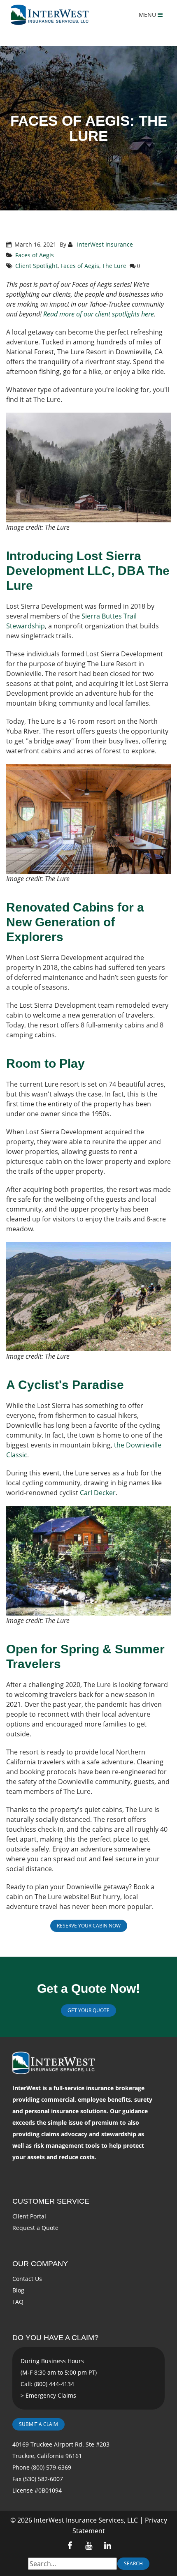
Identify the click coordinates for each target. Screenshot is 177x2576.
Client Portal (29, 2216)
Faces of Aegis (35, 255)
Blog (18, 2290)
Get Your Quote (88, 2010)
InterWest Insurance (104, 244)
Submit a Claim (38, 2424)
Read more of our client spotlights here (99, 314)
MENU (148, 15)
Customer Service (51, 2201)
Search (133, 2563)
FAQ (18, 2302)
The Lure (114, 266)
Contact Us (27, 2279)
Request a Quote (35, 2228)
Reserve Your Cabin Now (89, 1926)
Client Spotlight (36, 266)
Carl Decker (98, 1493)
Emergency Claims (51, 2395)
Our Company (40, 2264)
